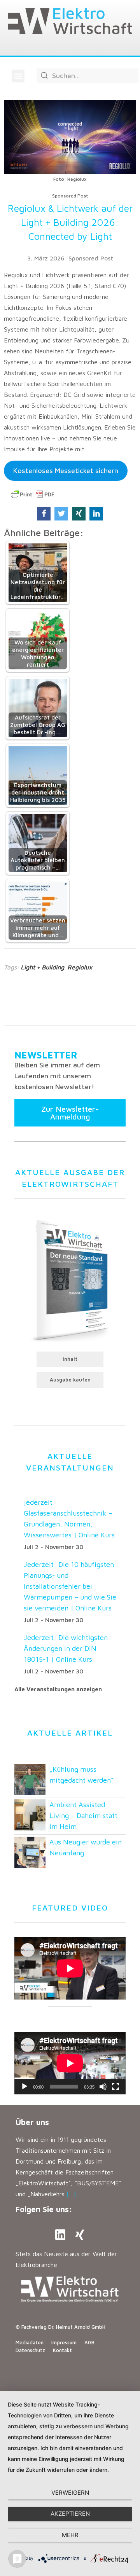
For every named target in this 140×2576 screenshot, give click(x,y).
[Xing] (80, 2235)
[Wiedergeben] (24, 2087)
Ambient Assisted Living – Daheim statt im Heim (83, 1815)
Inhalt (70, 1359)
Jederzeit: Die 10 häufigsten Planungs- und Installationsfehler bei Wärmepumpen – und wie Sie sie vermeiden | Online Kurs (70, 1586)
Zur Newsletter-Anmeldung (70, 1113)
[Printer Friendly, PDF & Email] (33, 494)
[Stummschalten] (103, 2087)
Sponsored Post (91, 258)
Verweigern (70, 2493)
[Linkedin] (60, 2235)
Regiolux (80, 967)
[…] (71, 2194)
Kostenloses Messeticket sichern (66, 471)
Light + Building (42, 967)
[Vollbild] (115, 2087)
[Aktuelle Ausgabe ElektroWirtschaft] (70, 1279)
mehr (70, 2535)
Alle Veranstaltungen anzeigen (58, 1689)
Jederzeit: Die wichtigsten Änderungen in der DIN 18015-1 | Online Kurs (66, 1648)
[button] (18, 76)
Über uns (32, 2122)
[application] (70, 2063)
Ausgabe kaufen (70, 1380)
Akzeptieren (70, 2514)
